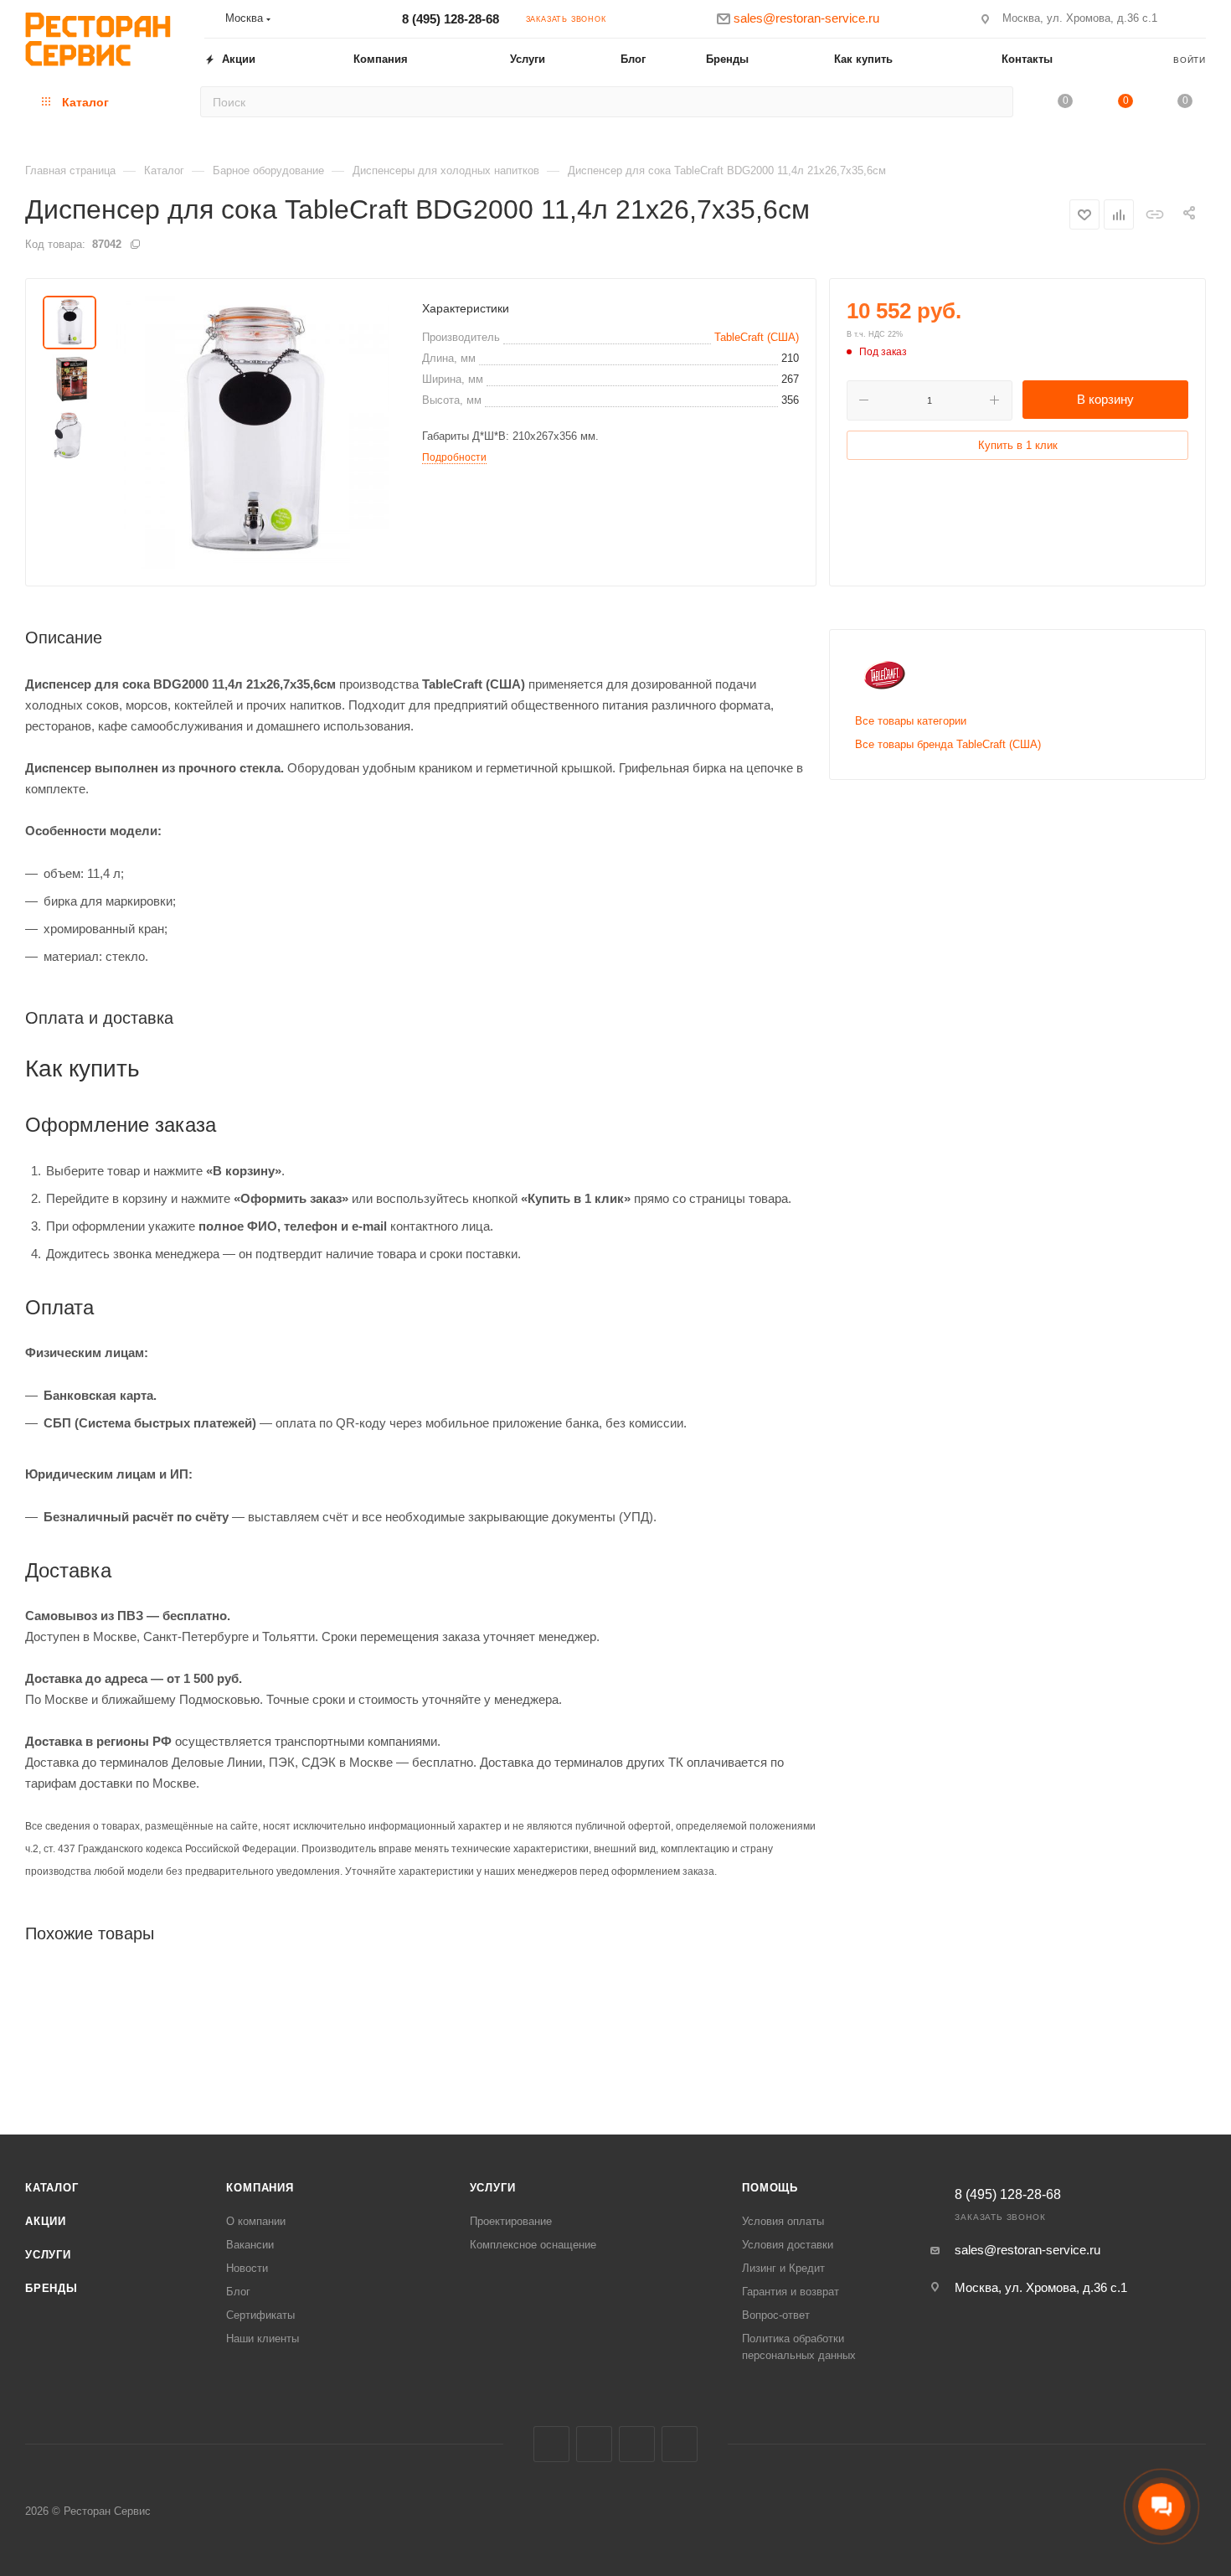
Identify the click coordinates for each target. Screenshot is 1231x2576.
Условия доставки (788, 2245)
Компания (260, 2188)
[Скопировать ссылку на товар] (1154, 214)
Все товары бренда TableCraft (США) (948, 744)
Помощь (770, 2188)
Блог (238, 2292)
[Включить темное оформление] (1198, 18)
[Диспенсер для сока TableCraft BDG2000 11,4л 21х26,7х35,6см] (253, 432)
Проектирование (511, 2221)
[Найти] (995, 102)
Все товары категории (911, 721)
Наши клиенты (263, 2339)
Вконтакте (551, 2444)
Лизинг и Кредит (783, 2268)
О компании (256, 2221)
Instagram (594, 2444)
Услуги (48, 2255)
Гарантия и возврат (791, 2292)
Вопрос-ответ (776, 2315)
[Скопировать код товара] (135, 244)
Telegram (637, 2444)
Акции (46, 2221)
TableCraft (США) (757, 337)
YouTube (680, 2444)
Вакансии (250, 2245)
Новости (247, 2268)
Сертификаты (260, 2315)
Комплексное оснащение (533, 2245)
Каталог (52, 2188)
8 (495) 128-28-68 (451, 19)
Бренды (52, 2288)
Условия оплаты (783, 2221)
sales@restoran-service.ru (1028, 2250)
